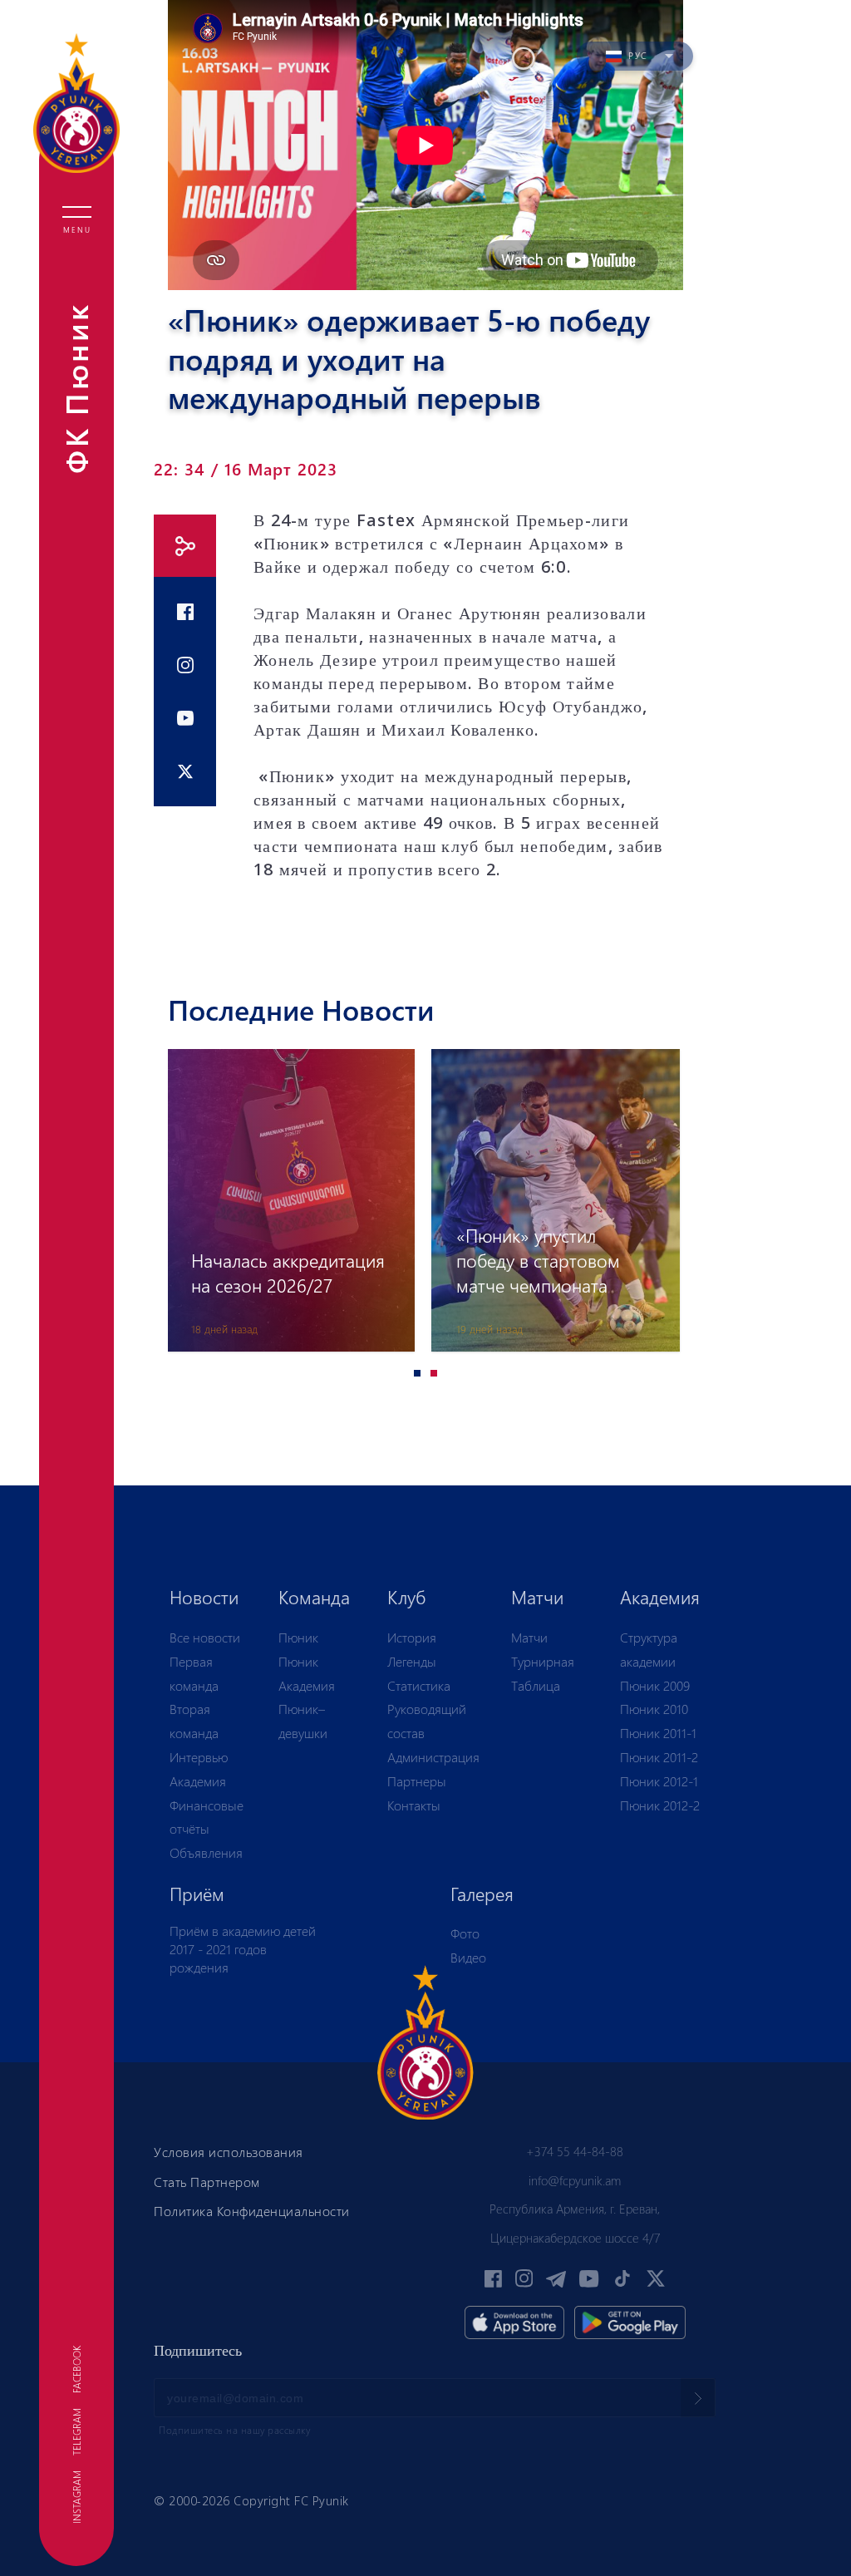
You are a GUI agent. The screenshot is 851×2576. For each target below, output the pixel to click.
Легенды (412, 1661)
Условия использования (229, 2152)
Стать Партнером (207, 2182)
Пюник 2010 (654, 1709)
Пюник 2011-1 (658, 1733)
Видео (468, 1957)
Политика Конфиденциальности (252, 2211)
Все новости (205, 1637)
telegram (76, 2432)
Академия (198, 1781)
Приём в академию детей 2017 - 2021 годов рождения (243, 1948)
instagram (76, 2497)
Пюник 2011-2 (659, 1757)
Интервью (199, 1757)
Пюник (298, 1637)
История (412, 1637)
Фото (465, 1933)
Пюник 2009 (655, 1685)
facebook (76, 2369)
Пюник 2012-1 (659, 1781)
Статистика (419, 1685)
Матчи (529, 1637)
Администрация (433, 1757)
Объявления (206, 1852)
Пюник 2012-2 (660, 1805)
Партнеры (417, 1781)
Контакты (414, 1805)
